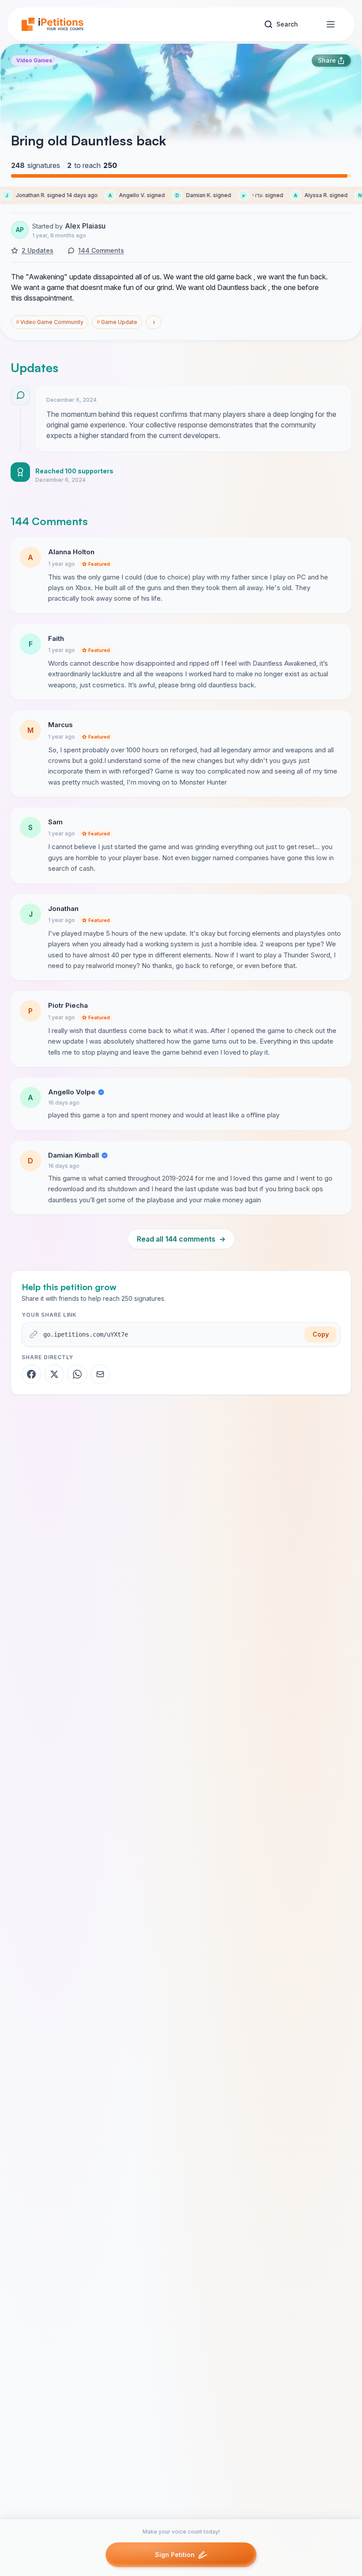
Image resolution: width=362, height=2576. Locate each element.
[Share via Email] (100, 1374)
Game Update (117, 322)
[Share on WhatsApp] (77, 1374)
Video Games (34, 60)
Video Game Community (50, 322)
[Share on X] (54, 1374)
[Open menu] (331, 24)
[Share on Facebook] (31, 1374)
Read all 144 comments (181, 1239)
